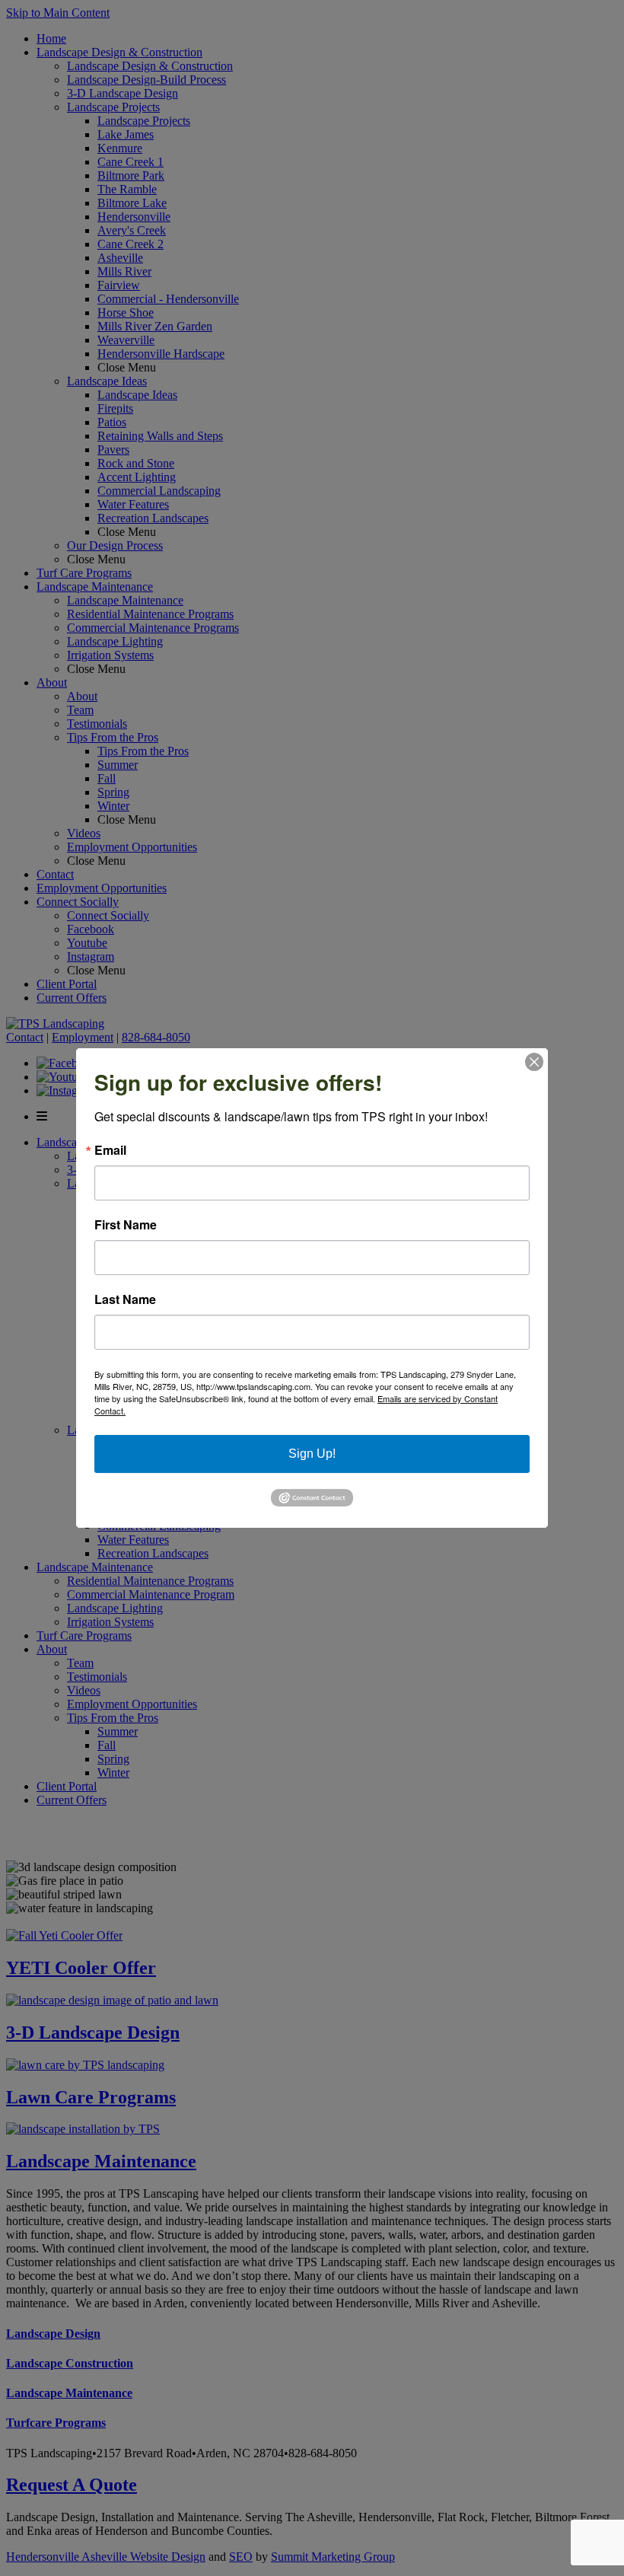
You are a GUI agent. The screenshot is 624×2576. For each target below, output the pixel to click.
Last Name (125, 1299)
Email (110, 1150)
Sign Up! (312, 1454)
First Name (126, 1225)
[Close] (534, 1062)
